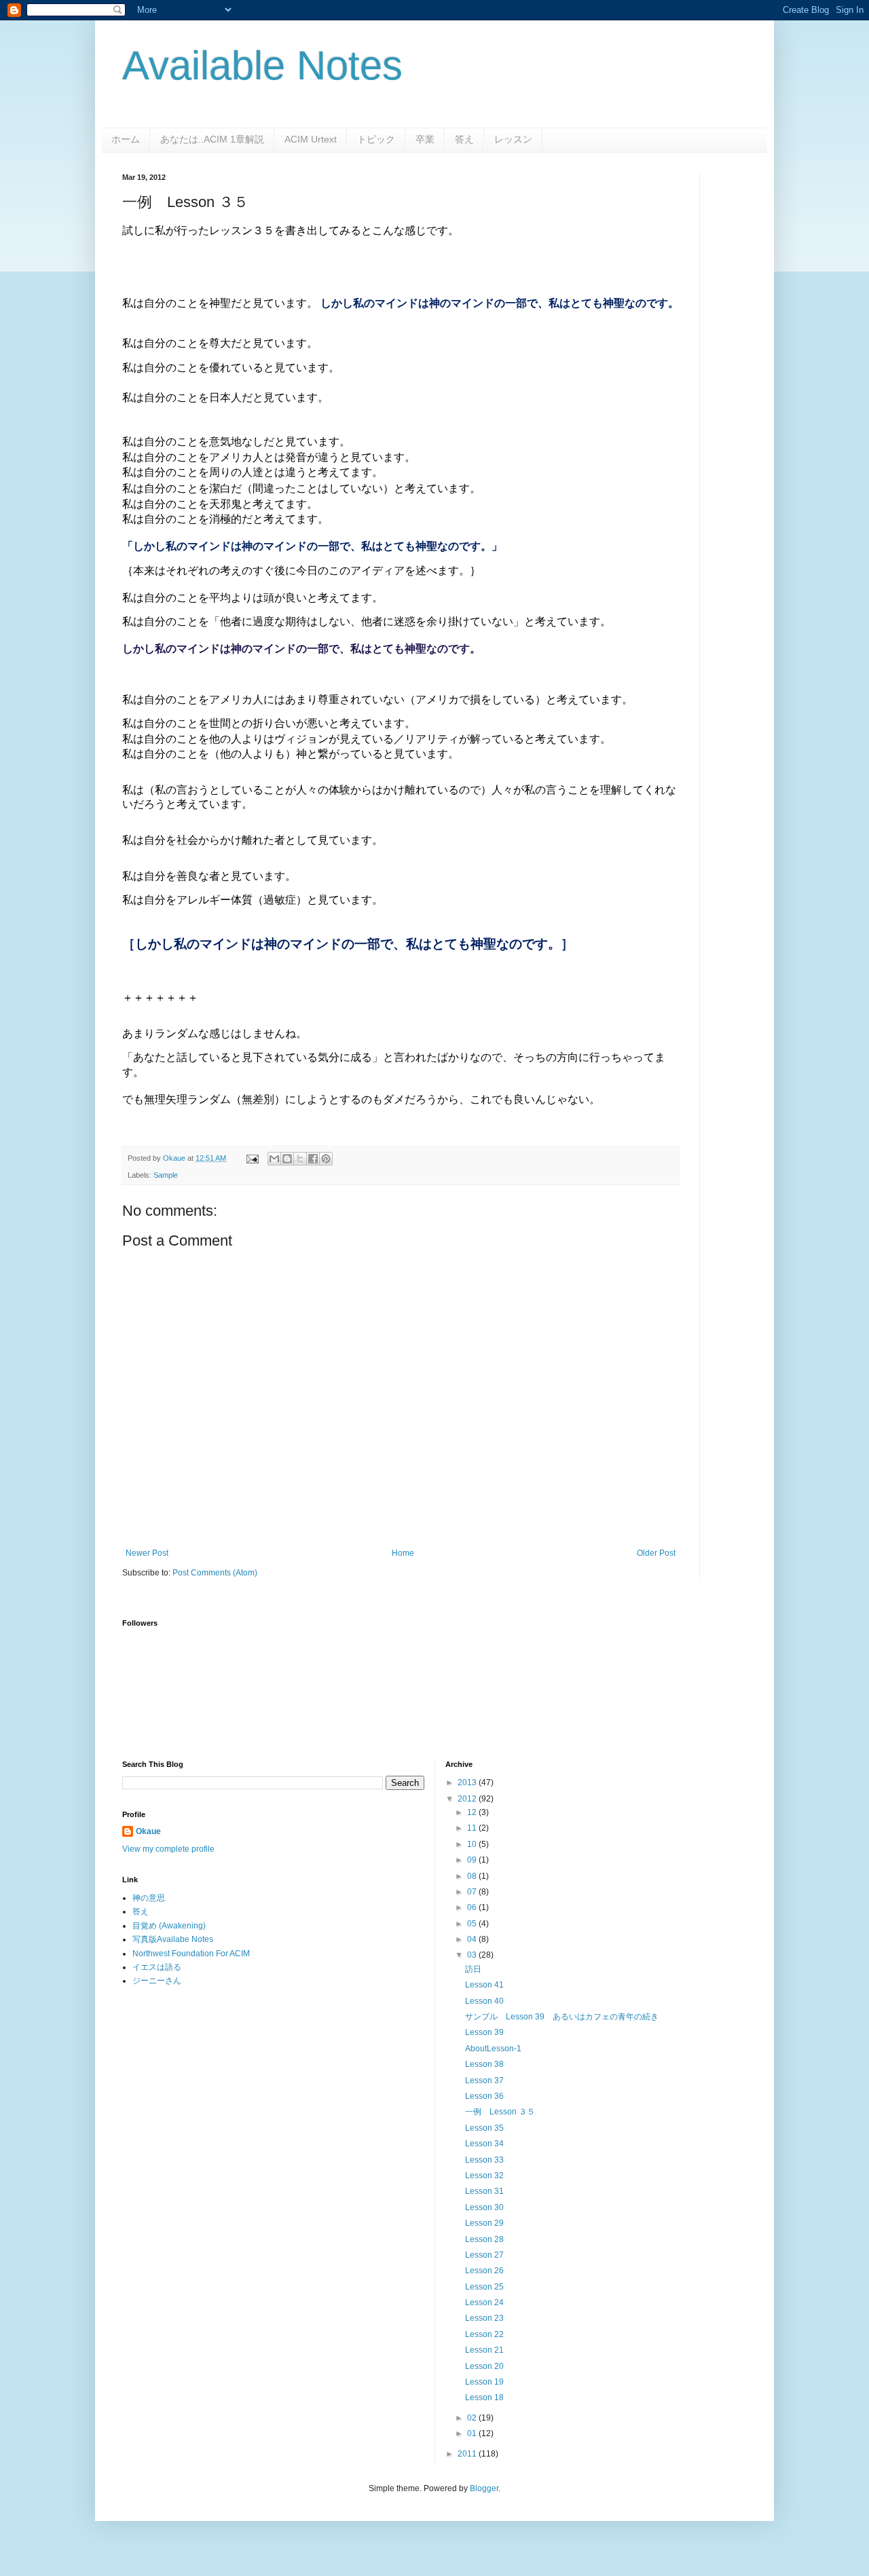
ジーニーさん (157, 1981)
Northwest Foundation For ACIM (191, 1954)
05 (473, 1924)
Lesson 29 (484, 2223)
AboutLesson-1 (493, 2049)
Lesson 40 (484, 2001)
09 (473, 1860)
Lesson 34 (484, 2144)
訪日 (473, 1969)
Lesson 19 (484, 2382)
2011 (468, 2454)
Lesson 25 (484, 2287)
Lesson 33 (484, 2160)
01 (473, 2433)
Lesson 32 (484, 2176)
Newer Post (147, 1553)
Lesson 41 (484, 1985)
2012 (468, 1799)
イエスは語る (157, 1967)
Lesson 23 (484, 2318)
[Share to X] (300, 1159)
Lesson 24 (484, 2302)
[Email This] (274, 1159)
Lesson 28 (484, 2239)
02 (473, 2418)
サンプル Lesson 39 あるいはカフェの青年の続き (562, 2017)
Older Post (656, 1553)
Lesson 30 (484, 2207)
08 (473, 1876)
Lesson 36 (484, 2096)
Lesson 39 (484, 2032)
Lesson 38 (484, 2064)
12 (473, 1812)
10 (473, 1844)
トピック (376, 139)
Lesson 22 (484, 2334)
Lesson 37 (484, 2080)
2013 (468, 1782)
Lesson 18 (484, 2397)
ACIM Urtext (311, 139)
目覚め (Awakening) (169, 1926)
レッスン (513, 139)
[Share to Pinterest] (326, 1159)
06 (473, 1907)
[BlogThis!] (287, 1159)
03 (473, 1955)
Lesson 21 (484, 2350)
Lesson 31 (484, 2191)
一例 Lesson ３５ (500, 2112)
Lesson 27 (484, 2255)
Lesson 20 (484, 2366)
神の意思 (149, 1898)
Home (403, 1553)
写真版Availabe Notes (173, 1939)
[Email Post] (252, 1158)
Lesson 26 (484, 2271)
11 (473, 1828)
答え (464, 139)
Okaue (148, 1831)
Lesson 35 (484, 2128)
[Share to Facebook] (313, 1159)
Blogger (484, 2488)
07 (473, 1892)
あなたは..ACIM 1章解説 (212, 139)
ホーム (126, 139)
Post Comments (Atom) (215, 1573)
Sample (166, 1175)
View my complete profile (168, 1849)
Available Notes (262, 66)
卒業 (425, 139)
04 (473, 1939)
